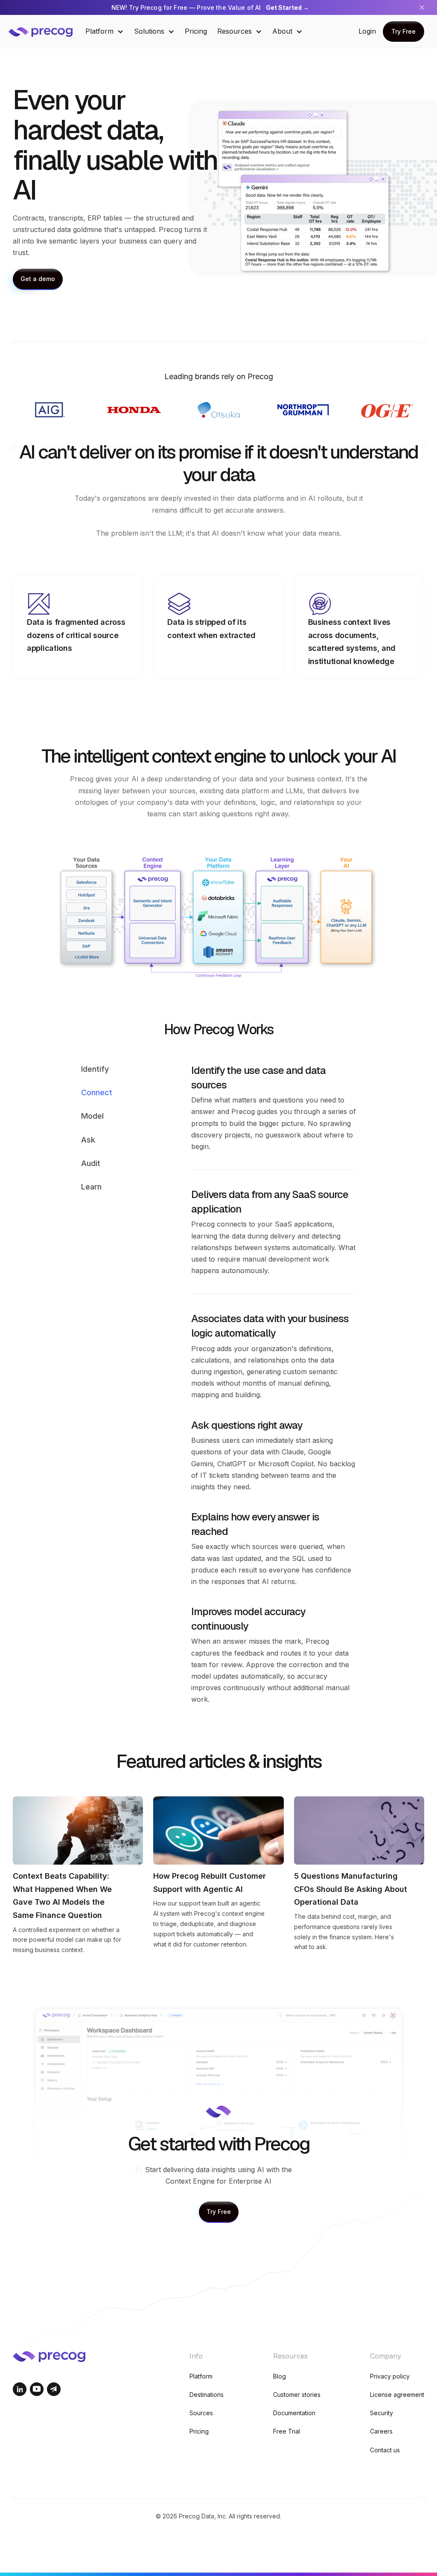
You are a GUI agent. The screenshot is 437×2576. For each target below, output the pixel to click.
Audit (91, 1163)
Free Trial (287, 2431)
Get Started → (287, 7)
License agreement (397, 2395)
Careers (381, 2431)
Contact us (385, 2450)
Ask (88, 1140)
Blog (280, 2376)
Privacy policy (390, 2376)
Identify (95, 1069)
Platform (201, 2376)
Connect (97, 1092)
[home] (47, 31)
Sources (201, 2413)
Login (367, 31)
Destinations (207, 2395)
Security (382, 2413)
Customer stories (297, 2395)
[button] (105, 31)
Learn (91, 1187)
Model (92, 1116)
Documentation (294, 2413)
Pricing (196, 31)
